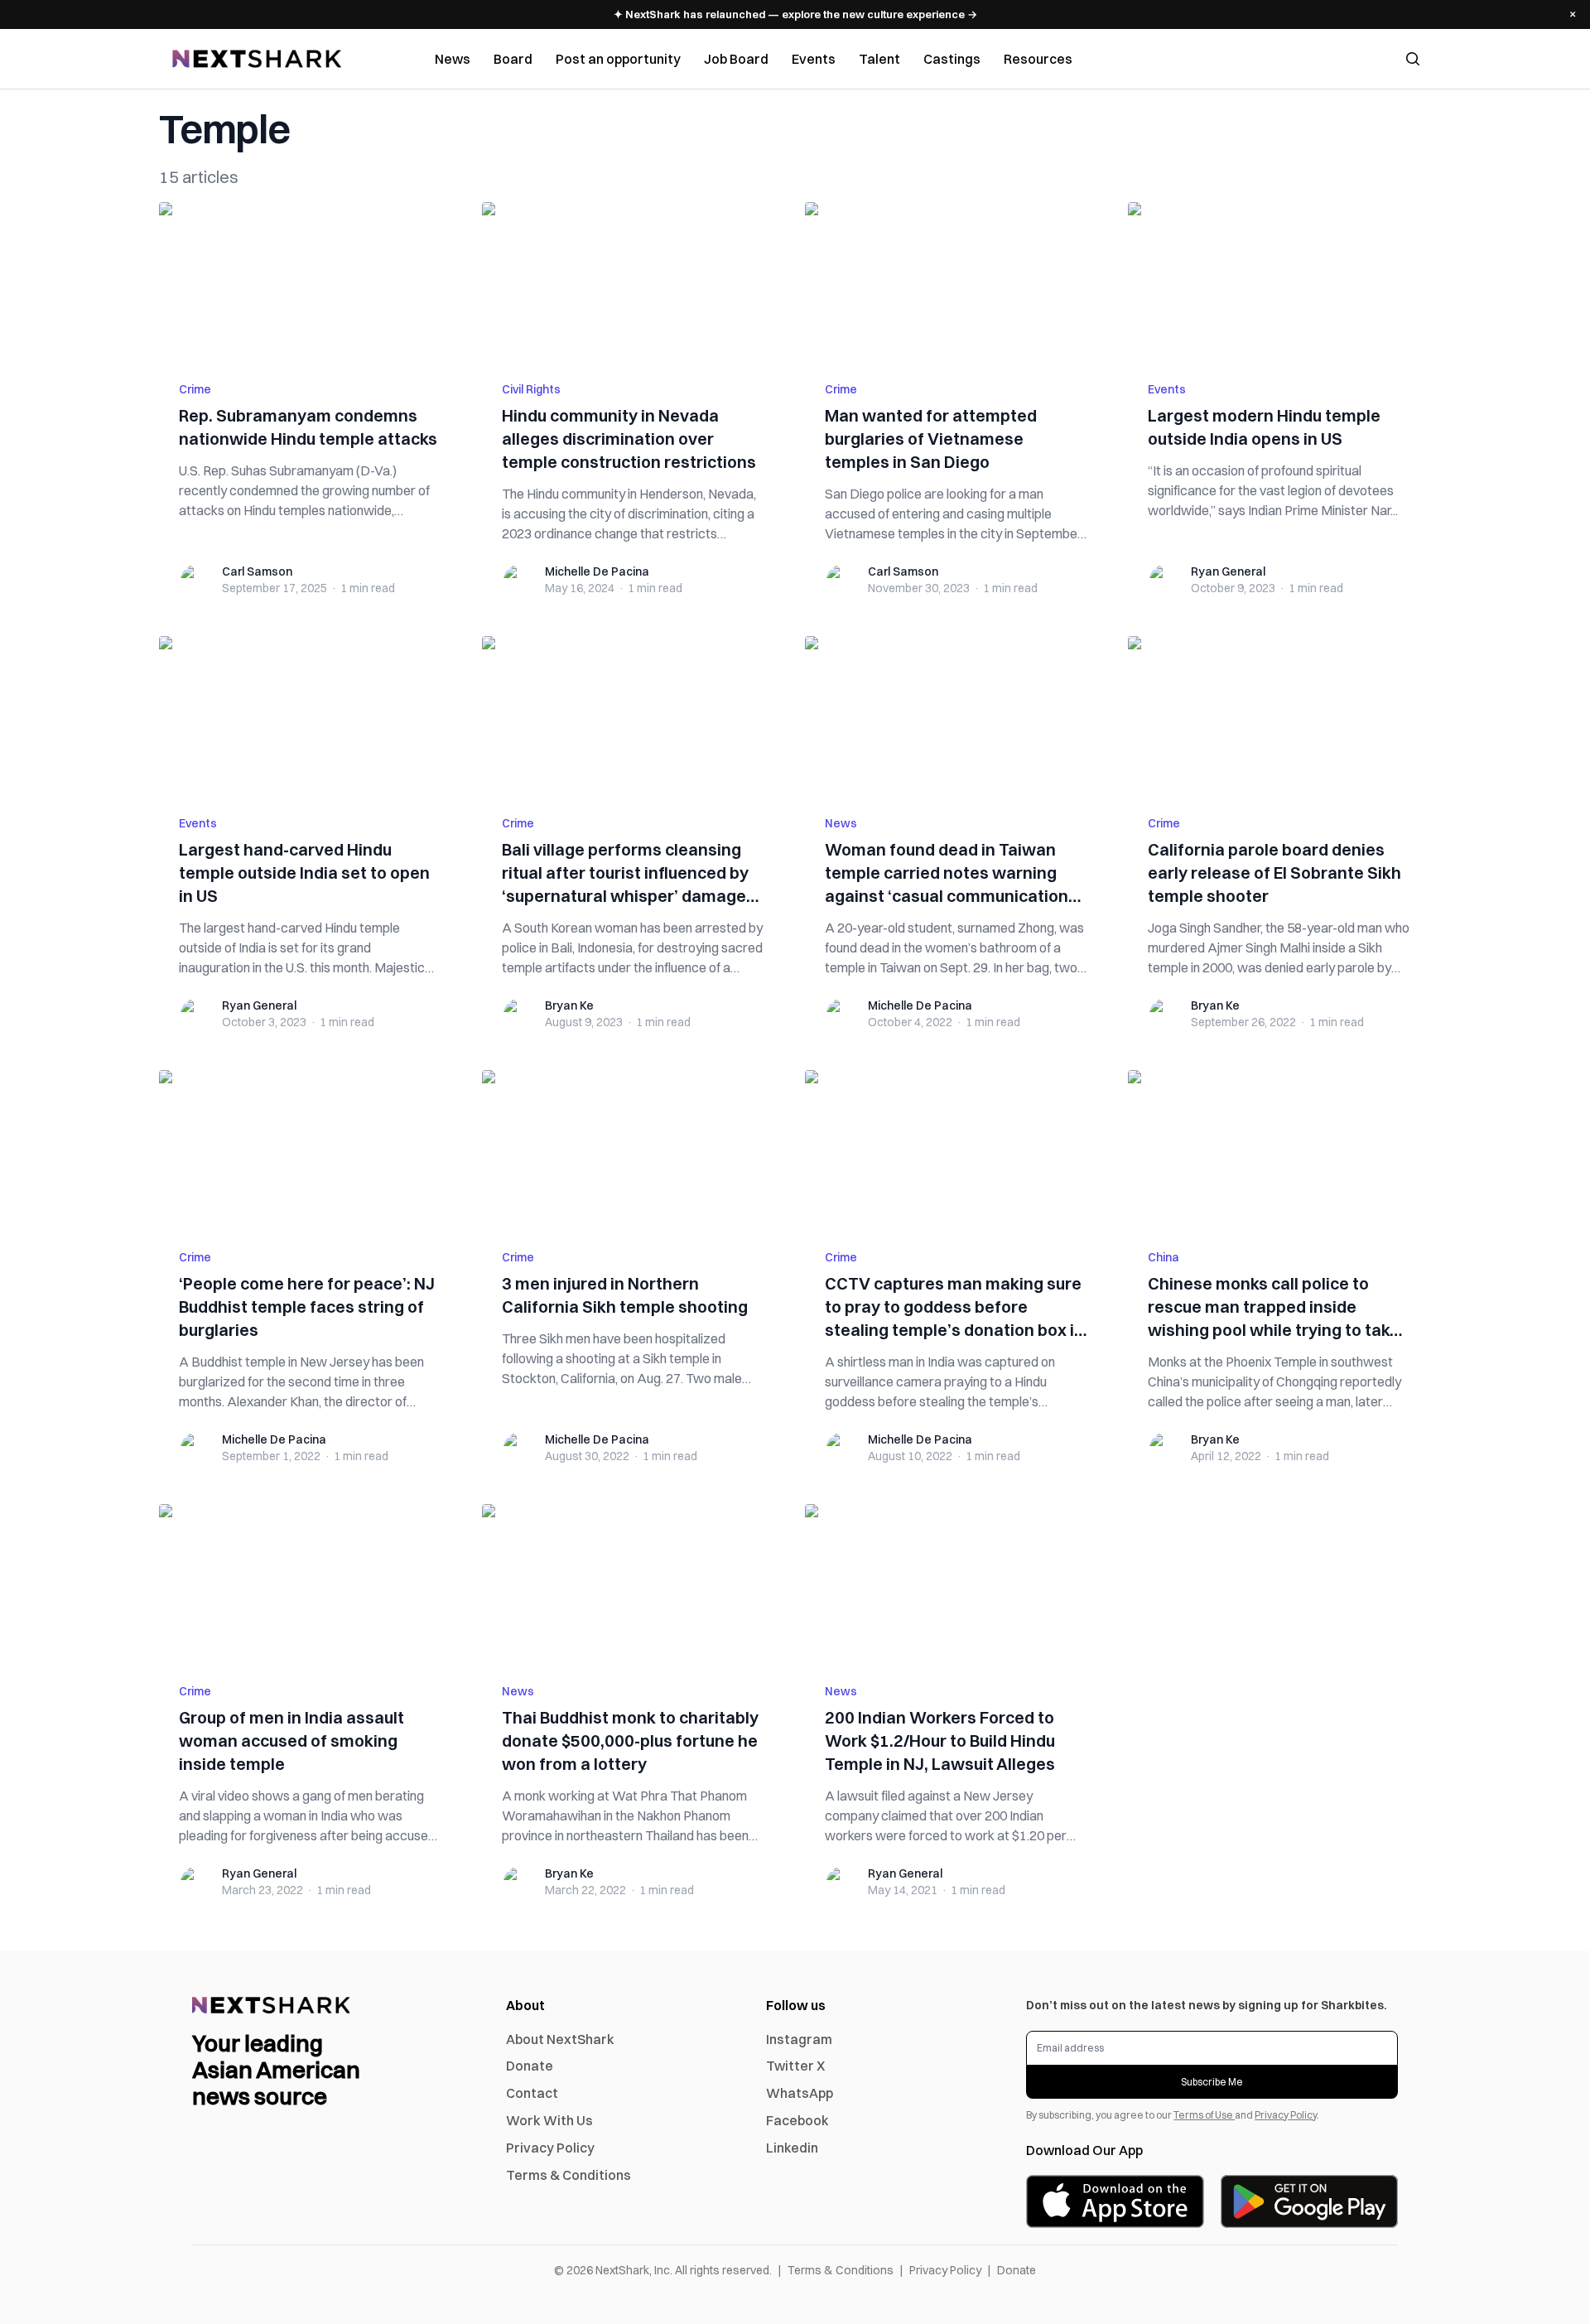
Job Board (736, 59)
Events (814, 59)
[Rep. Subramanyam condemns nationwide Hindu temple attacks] (311, 282)
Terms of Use (1204, 2115)
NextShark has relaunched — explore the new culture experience (795, 14)
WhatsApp (800, 2093)
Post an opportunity (618, 59)
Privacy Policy (550, 2148)
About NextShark (560, 2039)
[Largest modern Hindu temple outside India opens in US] (1279, 282)
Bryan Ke (569, 1005)
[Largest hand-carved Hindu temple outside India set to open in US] (311, 716)
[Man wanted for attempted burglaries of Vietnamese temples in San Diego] (956, 282)
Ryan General (1228, 571)
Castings (952, 59)
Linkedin (792, 2148)
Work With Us (549, 2120)
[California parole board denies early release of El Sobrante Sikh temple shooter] (1279, 716)
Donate (530, 2066)
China (1164, 1257)
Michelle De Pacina (597, 571)
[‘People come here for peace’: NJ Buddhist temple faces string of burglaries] (311, 1150)
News (453, 59)
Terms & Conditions (569, 2175)
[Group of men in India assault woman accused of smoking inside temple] (311, 1584)
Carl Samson (257, 571)
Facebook (797, 2120)
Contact (532, 2093)
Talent (879, 59)
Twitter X (795, 2066)
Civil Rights (531, 389)
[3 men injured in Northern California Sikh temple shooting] (634, 1150)
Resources (1038, 59)
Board (513, 59)
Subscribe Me (1212, 2082)
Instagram (799, 2039)
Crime (195, 389)
